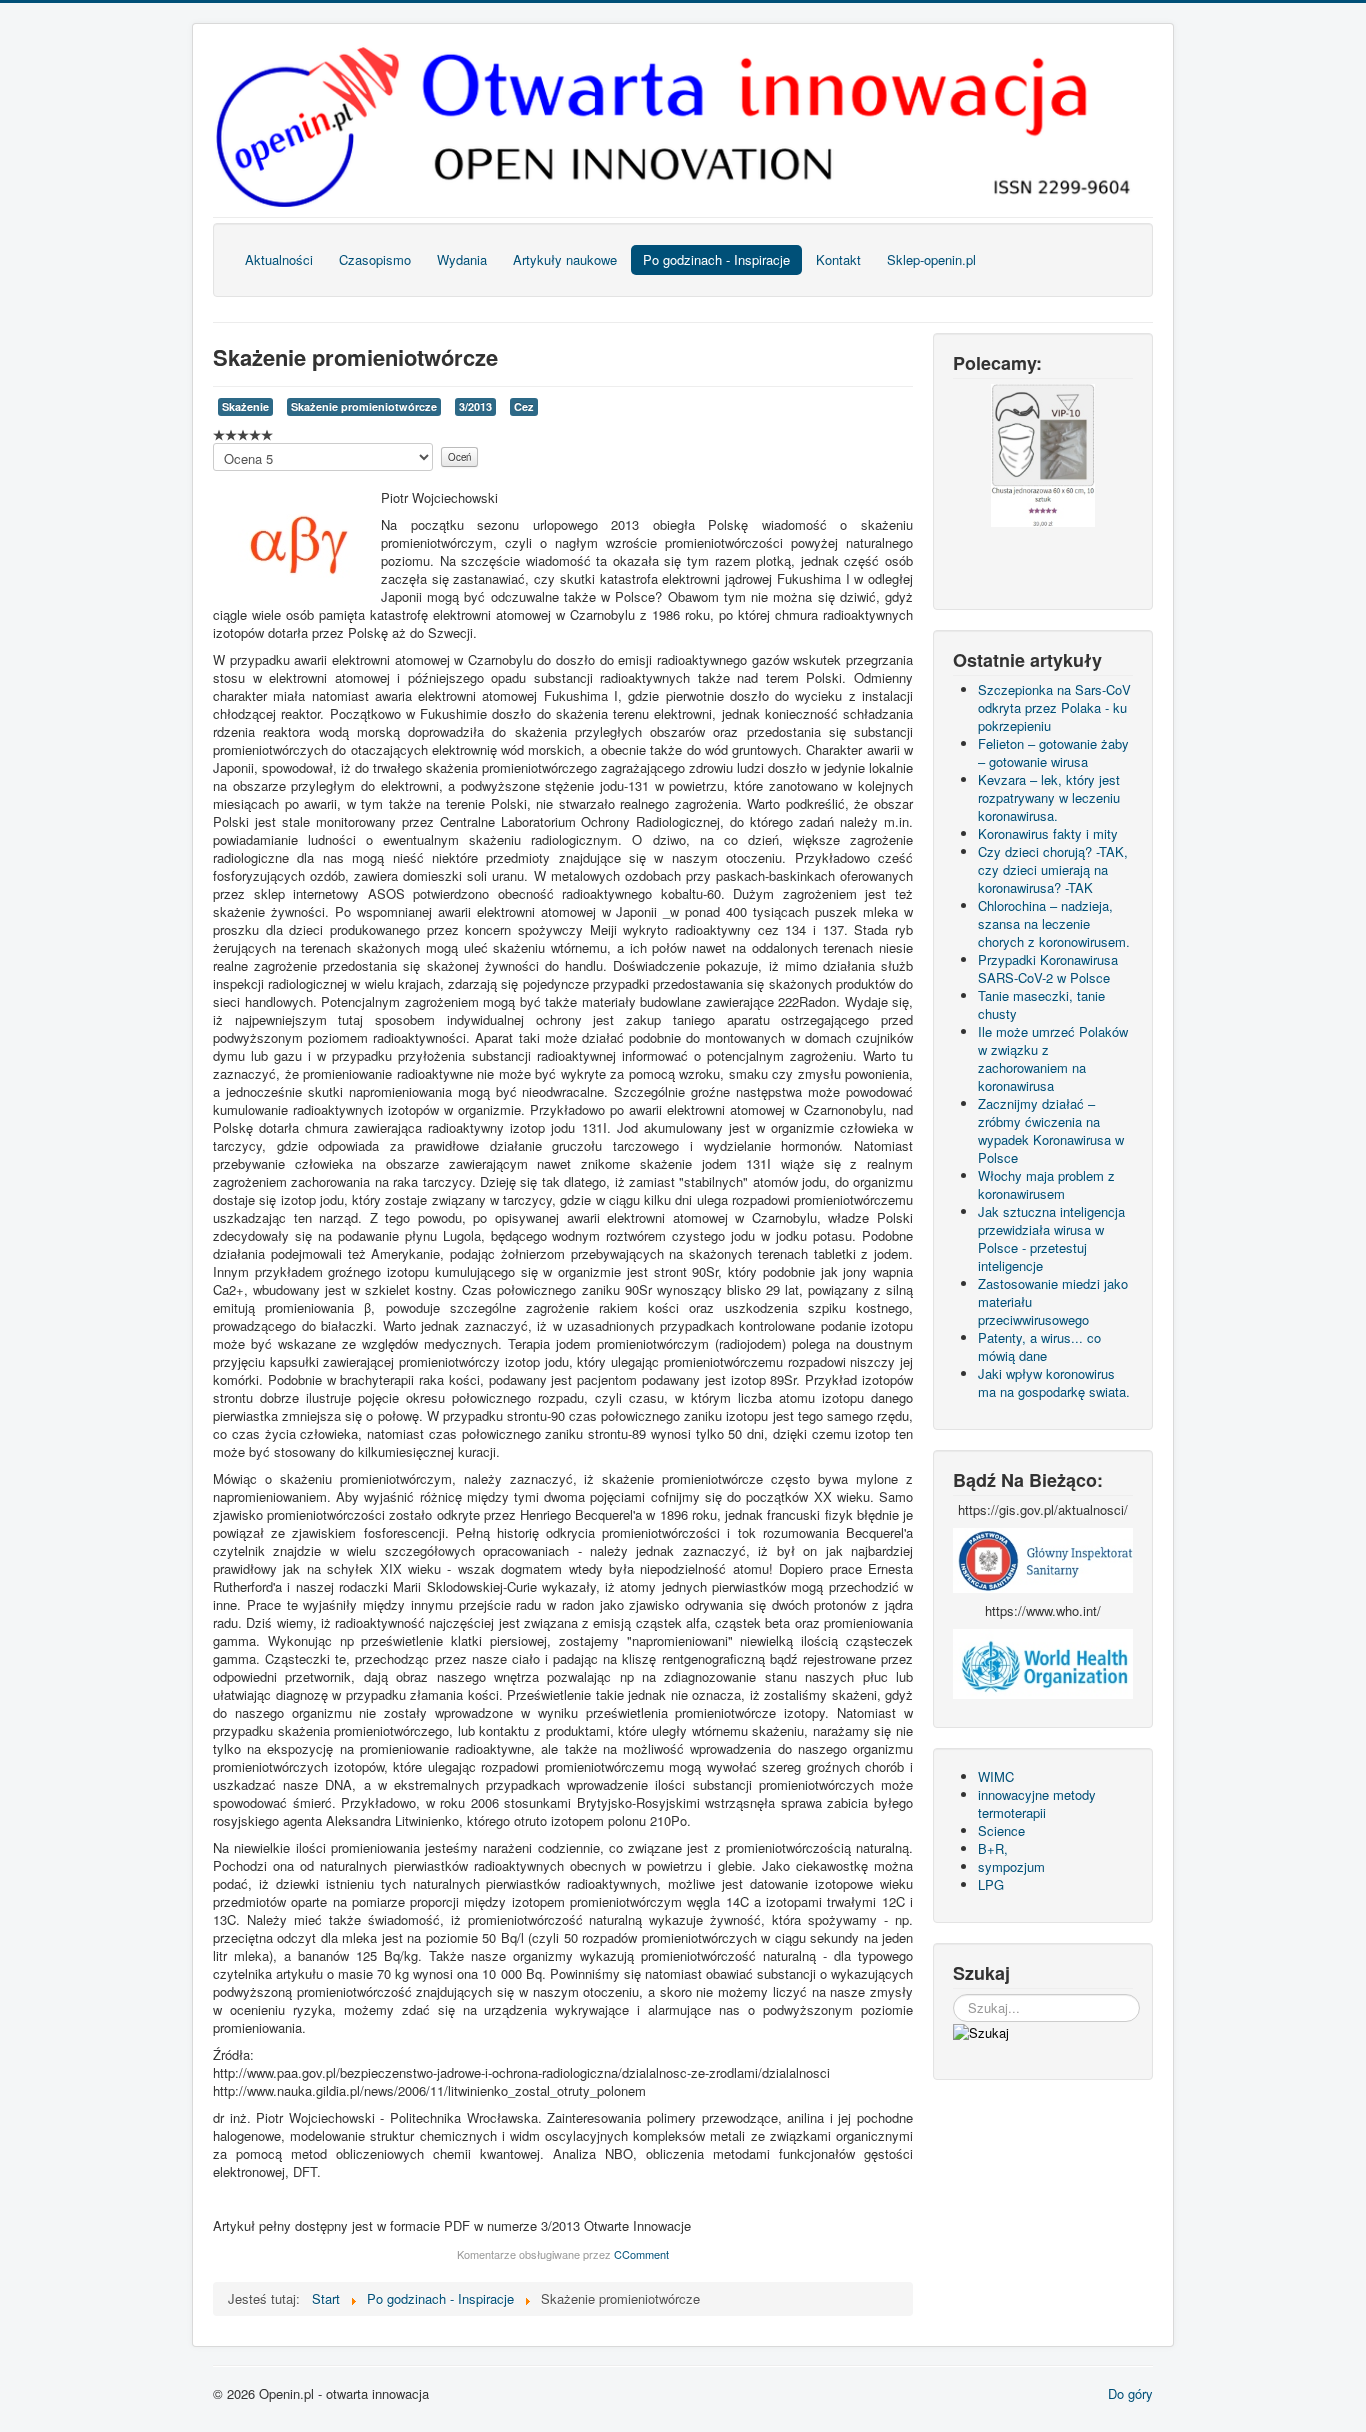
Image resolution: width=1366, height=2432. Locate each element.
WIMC (996, 1776)
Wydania (462, 259)
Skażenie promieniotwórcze (364, 406)
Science (1001, 1830)
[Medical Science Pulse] (1043, 1558)
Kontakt (838, 259)
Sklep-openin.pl (931, 259)
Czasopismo (375, 259)
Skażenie (245, 406)
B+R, (993, 1848)
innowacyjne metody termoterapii (1037, 1803)
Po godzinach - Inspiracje (716, 259)
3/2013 (475, 406)
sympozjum (1011, 1866)
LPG (991, 1884)
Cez (524, 406)
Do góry (1130, 2393)
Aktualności (279, 259)
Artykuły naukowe (565, 259)
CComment (641, 2254)
